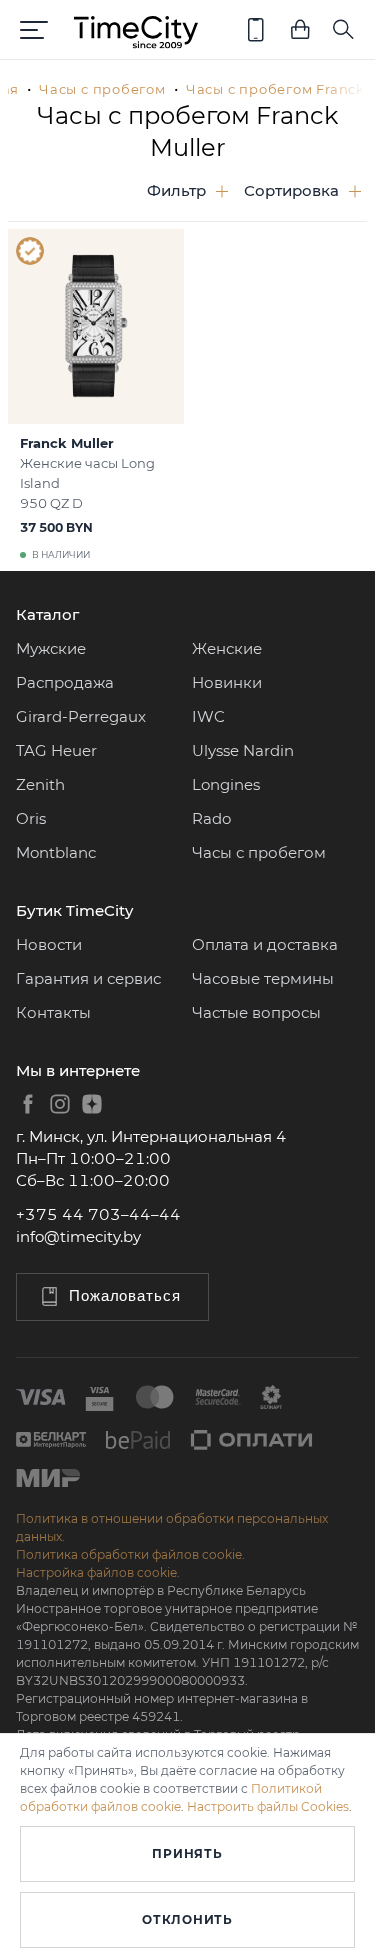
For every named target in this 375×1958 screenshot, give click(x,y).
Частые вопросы (256, 1012)
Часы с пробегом (102, 89)
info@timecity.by (78, 1236)
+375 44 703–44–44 (98, 1214)
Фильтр (176, 190)
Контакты (53, 1012)
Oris (31, 818)
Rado (211, 818)
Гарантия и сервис (88, 978)
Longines (226, 784)
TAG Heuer (56, 750)
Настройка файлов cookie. (98, 1572)
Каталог (47, 614)
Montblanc (56, 852)
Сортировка (291, 190)
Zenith (40, 784)
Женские (227, 648)
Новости (49, 944)
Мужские (51, 648)
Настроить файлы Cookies (268, 1806)
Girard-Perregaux (81, 716)
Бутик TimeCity (74, 910)
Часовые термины (263, 978)
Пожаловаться (125, 1295)
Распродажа (65, 682)
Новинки (227, 682)
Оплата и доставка (265, 944)
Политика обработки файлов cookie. (130, 1554)
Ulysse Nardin (243, 750)
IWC (208, 716)
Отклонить (187, 1919)
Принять (187, 1853)
